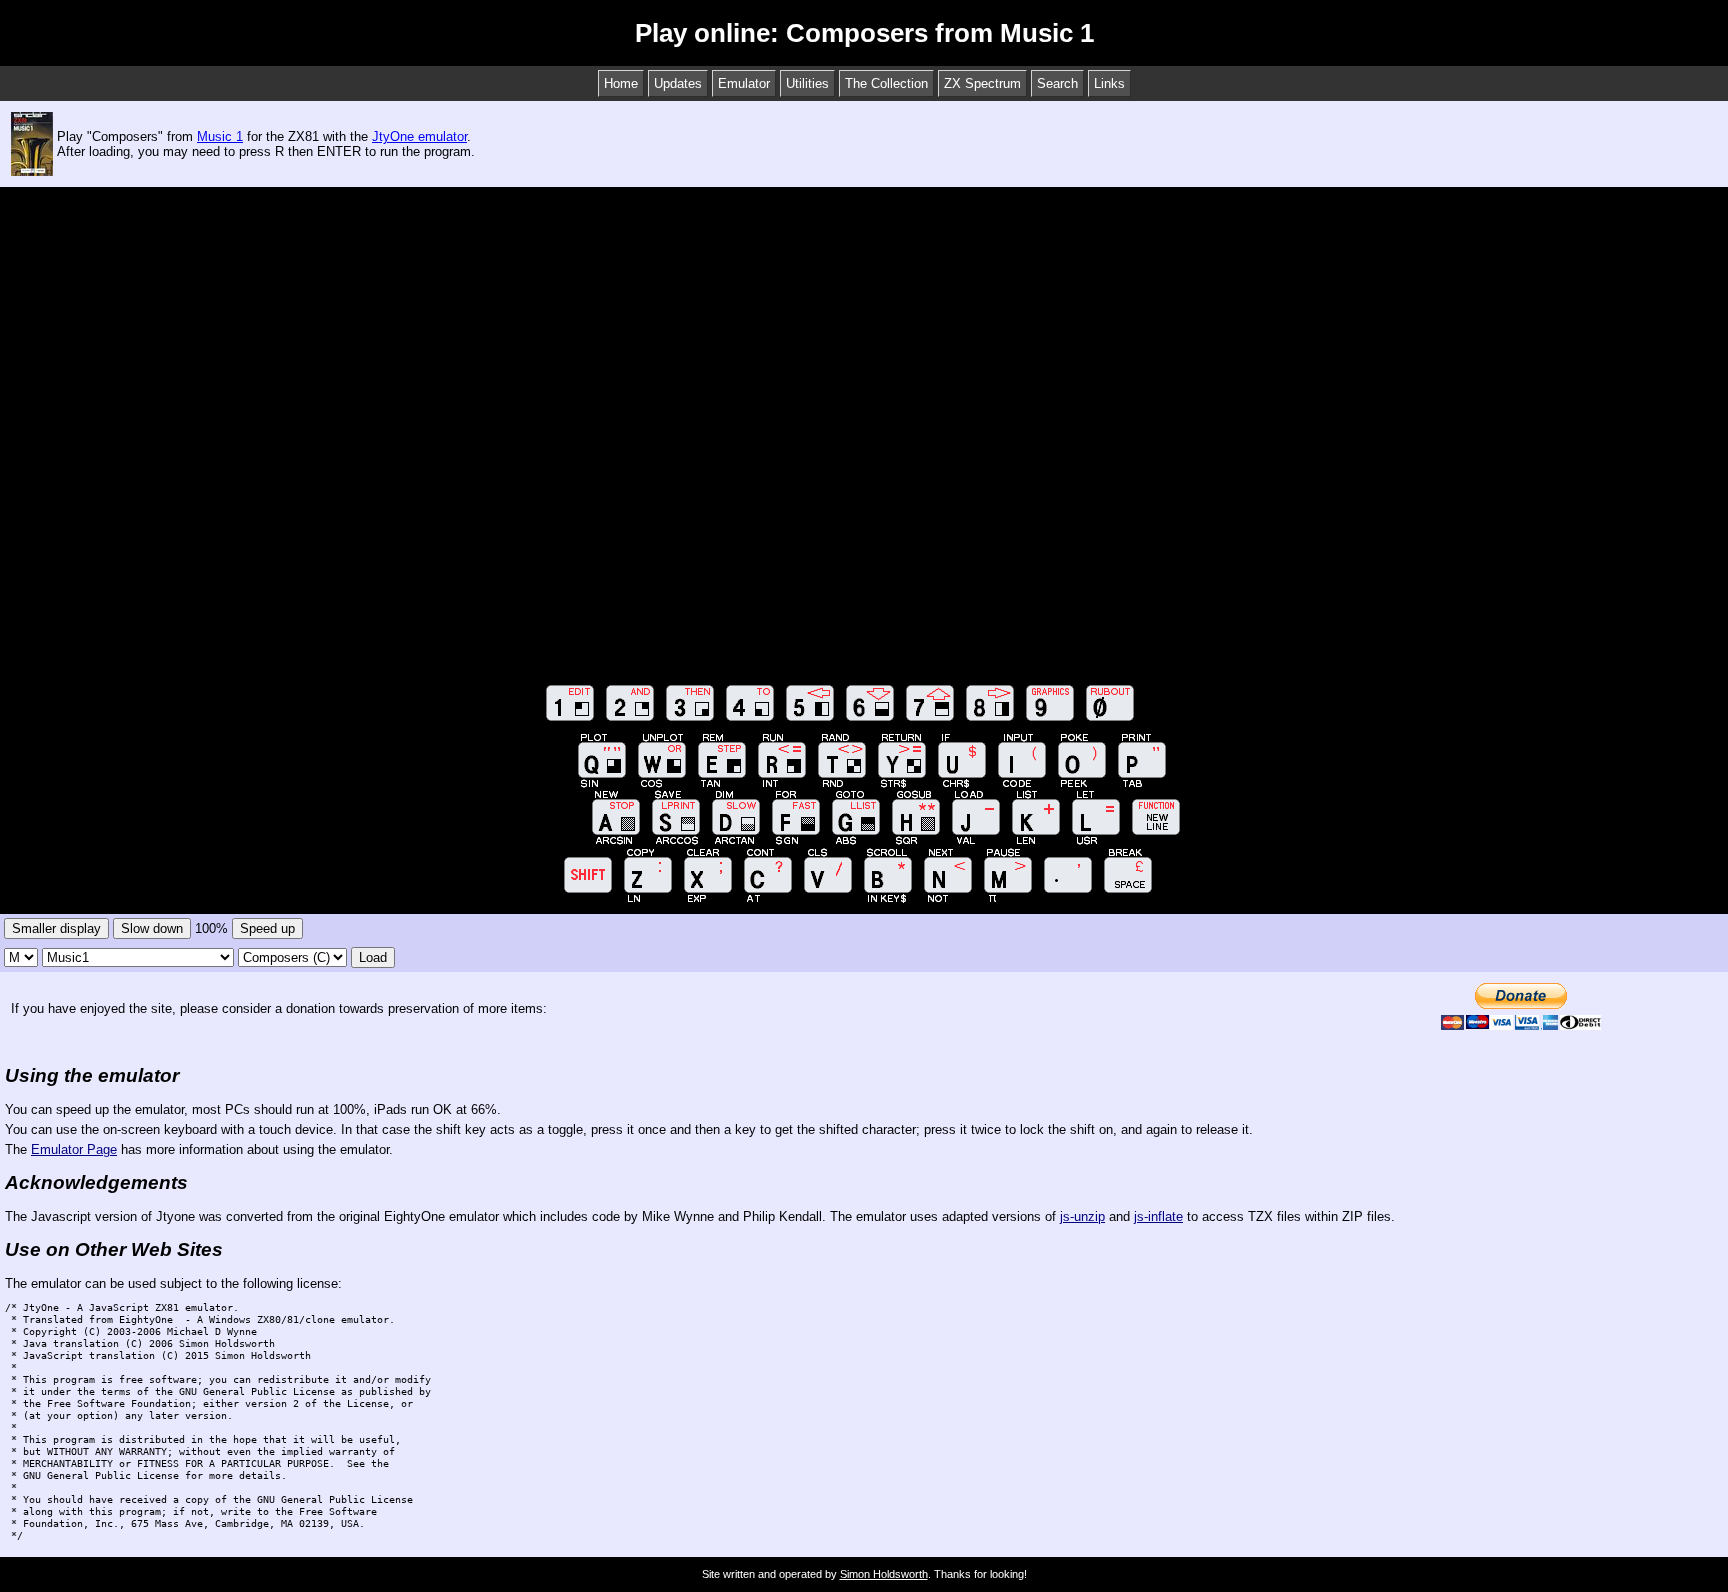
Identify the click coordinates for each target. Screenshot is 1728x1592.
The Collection (886, 83)
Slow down (152, 928)
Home (621, 83)
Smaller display (56, 928)
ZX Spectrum (982, 83)
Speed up (267, 928)
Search (1057, 83)
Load (373, 957)
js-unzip (1082, 1216)
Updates (678, 83)
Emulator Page (74, 1149)
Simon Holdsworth (884, 1574)
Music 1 (220, 136)
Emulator (744, 83)
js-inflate (1158, 1216)
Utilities (807, 83)
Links (1109, 83)
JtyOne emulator (419, 136)
